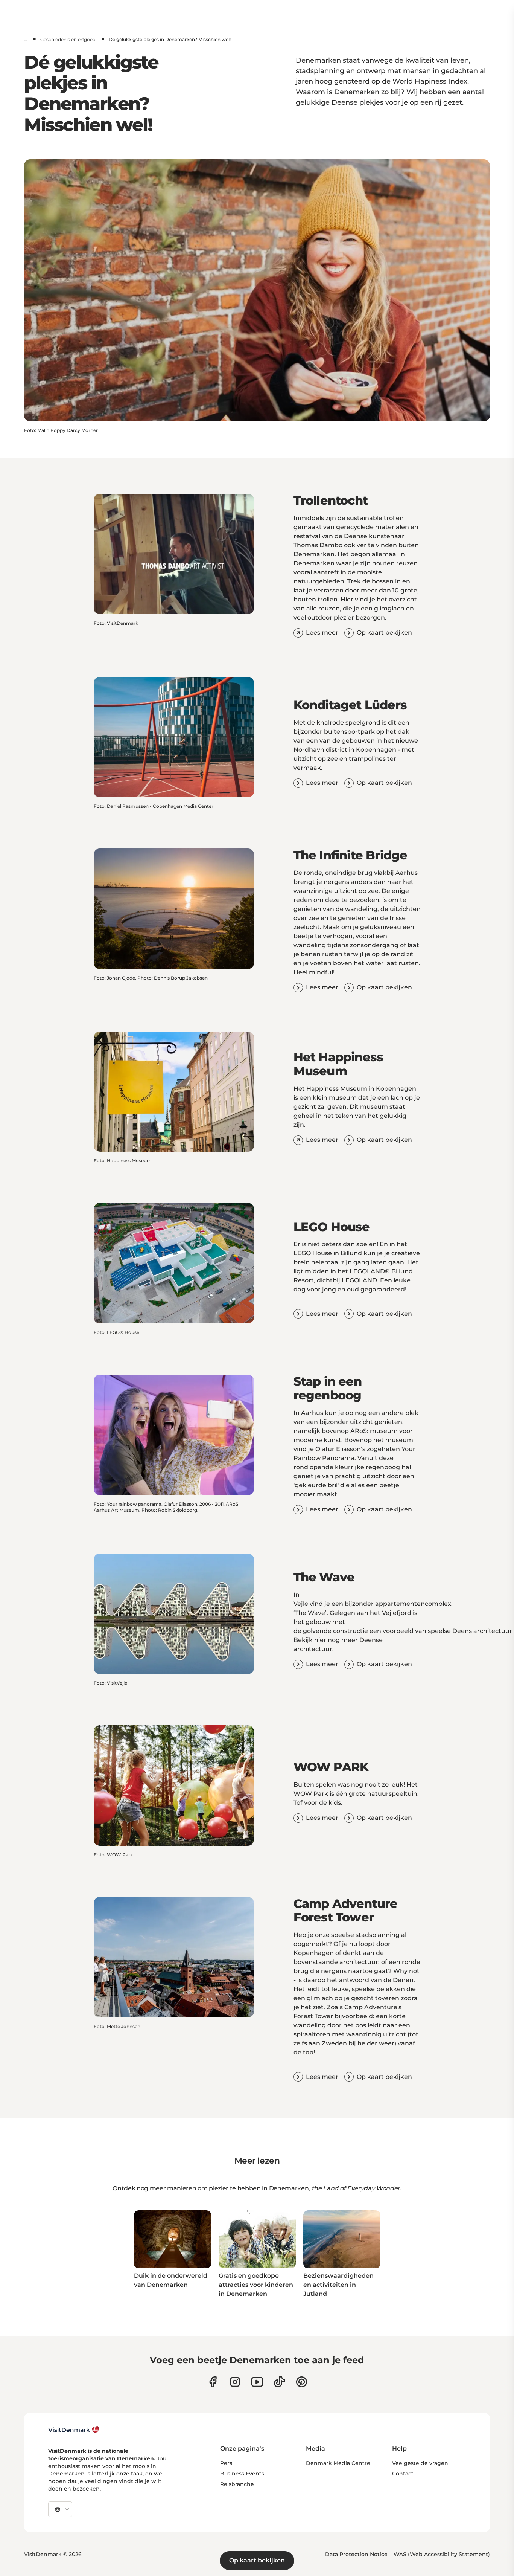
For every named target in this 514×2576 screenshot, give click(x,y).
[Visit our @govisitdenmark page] (279, 2382)
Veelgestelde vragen (420, 2463)
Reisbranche (237, 2484)
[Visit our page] (235, 2382)
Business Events (242, 2474)
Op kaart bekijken (257, 2560)
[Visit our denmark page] (213, 2382)
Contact (403, 2474)
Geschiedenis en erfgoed (68, 39)
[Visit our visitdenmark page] (257, 2382)
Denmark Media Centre (338, 2463)
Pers (226, 2463)
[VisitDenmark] (74, 2430)
